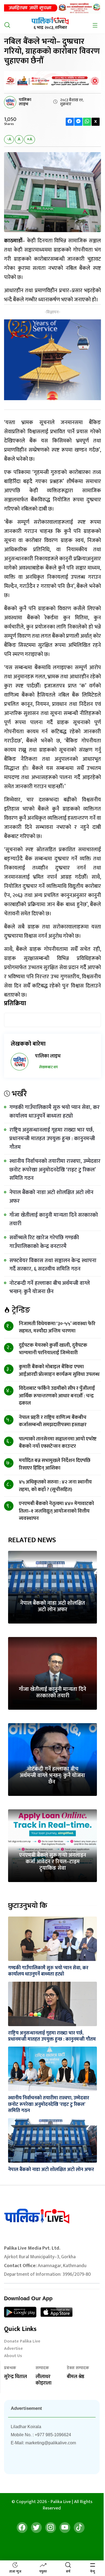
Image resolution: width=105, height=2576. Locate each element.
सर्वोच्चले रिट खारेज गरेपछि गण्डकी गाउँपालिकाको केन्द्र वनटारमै (44, 1242)
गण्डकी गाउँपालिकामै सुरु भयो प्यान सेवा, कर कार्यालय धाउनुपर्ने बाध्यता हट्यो (55, 1112)
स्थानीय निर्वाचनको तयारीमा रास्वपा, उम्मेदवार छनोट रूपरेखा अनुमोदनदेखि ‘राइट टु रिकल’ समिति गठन (55, 1170)
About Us (13, 2356)
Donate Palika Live (22, 2342)
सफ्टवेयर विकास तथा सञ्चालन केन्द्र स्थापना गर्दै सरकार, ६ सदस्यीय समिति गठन (53, 1265)
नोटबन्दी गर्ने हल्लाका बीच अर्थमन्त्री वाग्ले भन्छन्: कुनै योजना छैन (50, 1287)
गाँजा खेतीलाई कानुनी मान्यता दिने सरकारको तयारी (54, 1219)
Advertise (13, 2349)
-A (9, 139)
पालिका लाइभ (25, 102)
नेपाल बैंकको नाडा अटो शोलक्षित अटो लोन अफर (51, 1197)
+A (29, 139)
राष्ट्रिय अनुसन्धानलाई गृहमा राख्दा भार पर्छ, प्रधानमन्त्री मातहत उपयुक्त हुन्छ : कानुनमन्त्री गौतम (52, 1138)
